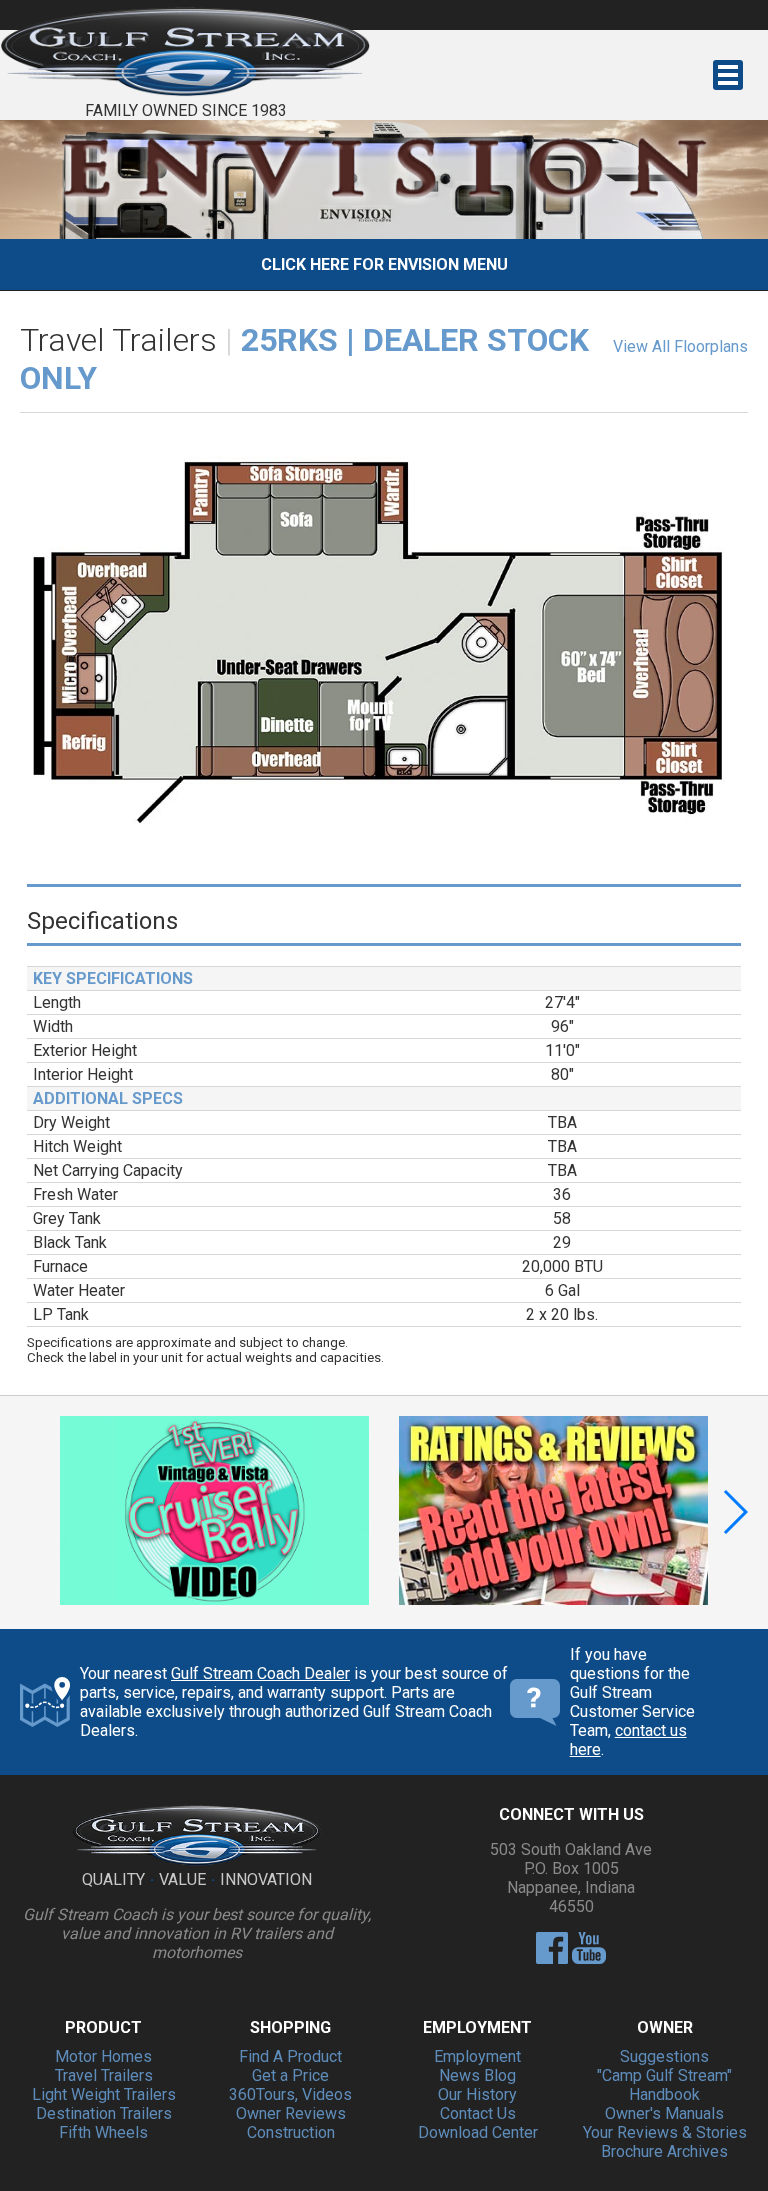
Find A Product (290, 2056)
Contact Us (478, 2113)
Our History (477, 2094)
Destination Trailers (104, 2113)
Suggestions (664, 2056)
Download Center (478, 2132)
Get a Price (290, 2075)
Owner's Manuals (664, 2113)
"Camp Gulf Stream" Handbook (664, 2085)
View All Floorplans (680, 346)
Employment (477, 2056)
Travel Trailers (104, 2075)
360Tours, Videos (290, 2094)
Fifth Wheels (103, 2132)
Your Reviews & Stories (665, 2132)
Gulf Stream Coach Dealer (260, 1673)
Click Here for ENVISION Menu (384, 264)
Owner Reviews (291, 2113)
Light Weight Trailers (104, 2094)
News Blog (477, 2075)
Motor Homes (103, 2056)
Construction (291, 2132)
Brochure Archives (664, 2151)
